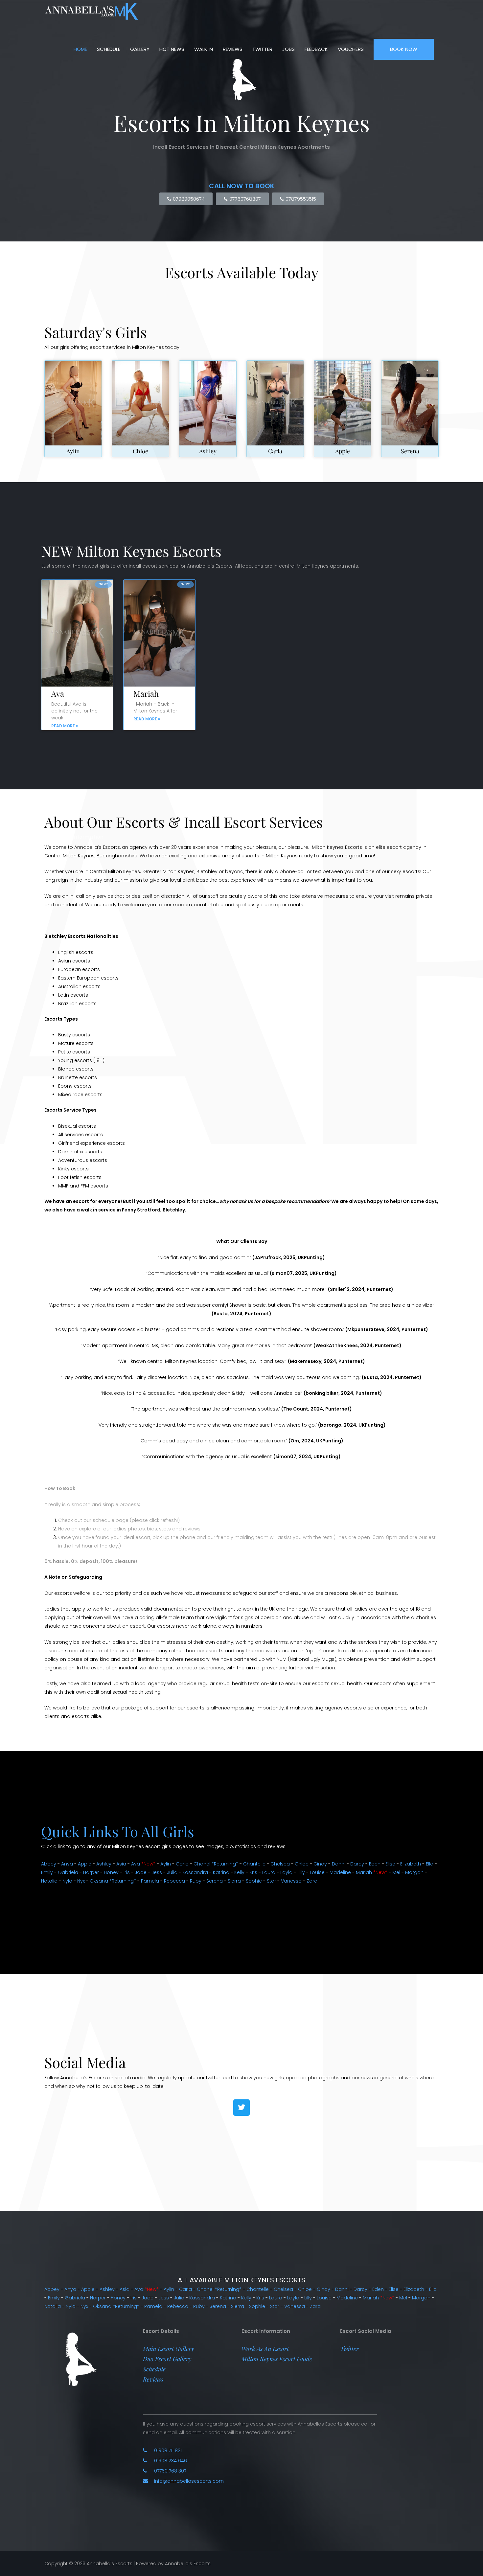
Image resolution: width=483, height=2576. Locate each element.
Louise (317, 1872)
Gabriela (68, 1872)
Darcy (357, 1864)
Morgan (414, 1872)
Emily (47, 1872)
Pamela (150, 1881)
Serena (410, 451)
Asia (121, 1864)
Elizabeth (411, 1864)
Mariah (146, 693)
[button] (169, 2349)
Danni (339, 1864)
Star (271, 1881)
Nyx (81, 1881)
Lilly (301, 1872)
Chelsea (280, 1864)
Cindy (320, 1864)
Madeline (340, 1872)
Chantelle (254, 1864)
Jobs (288, 49)
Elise (390, 1864)
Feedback (316, 49)
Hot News (172, 49)
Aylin (73, 451)
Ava (58, 693)
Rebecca (174, 1881)
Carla (275, 451)
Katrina (221, 1872)
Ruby (196, 1881)
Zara (312, 1881)
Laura (269, 1872)
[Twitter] (241, 2108)
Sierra (234, 1881)
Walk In (204, 49)
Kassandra (195, 1872)
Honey (111, 1872)
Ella (430, 1864)
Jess (157, 1872)
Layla (286, 1872)
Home (80, 49)
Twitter (262, 49)
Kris (253, 1872)
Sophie (254, 1881)
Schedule (109, 49)
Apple (343, 451)
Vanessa (291, 1881)
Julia (172, 1872)
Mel (396, 1872)
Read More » (65, 726)
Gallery (140, 49)
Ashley (208, 451)
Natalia (49, 1881)
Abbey (49, 1864)
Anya (67, 1864)
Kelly (239, 1872)
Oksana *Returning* (113, 1881)
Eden (375, 1864)
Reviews (233, 49)
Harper (91, 1872)
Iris (127, 1872)
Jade (141, 1872)
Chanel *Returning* (216, 1864)
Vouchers (351, 49)
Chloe (140, 451)
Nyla (67, 1881)
